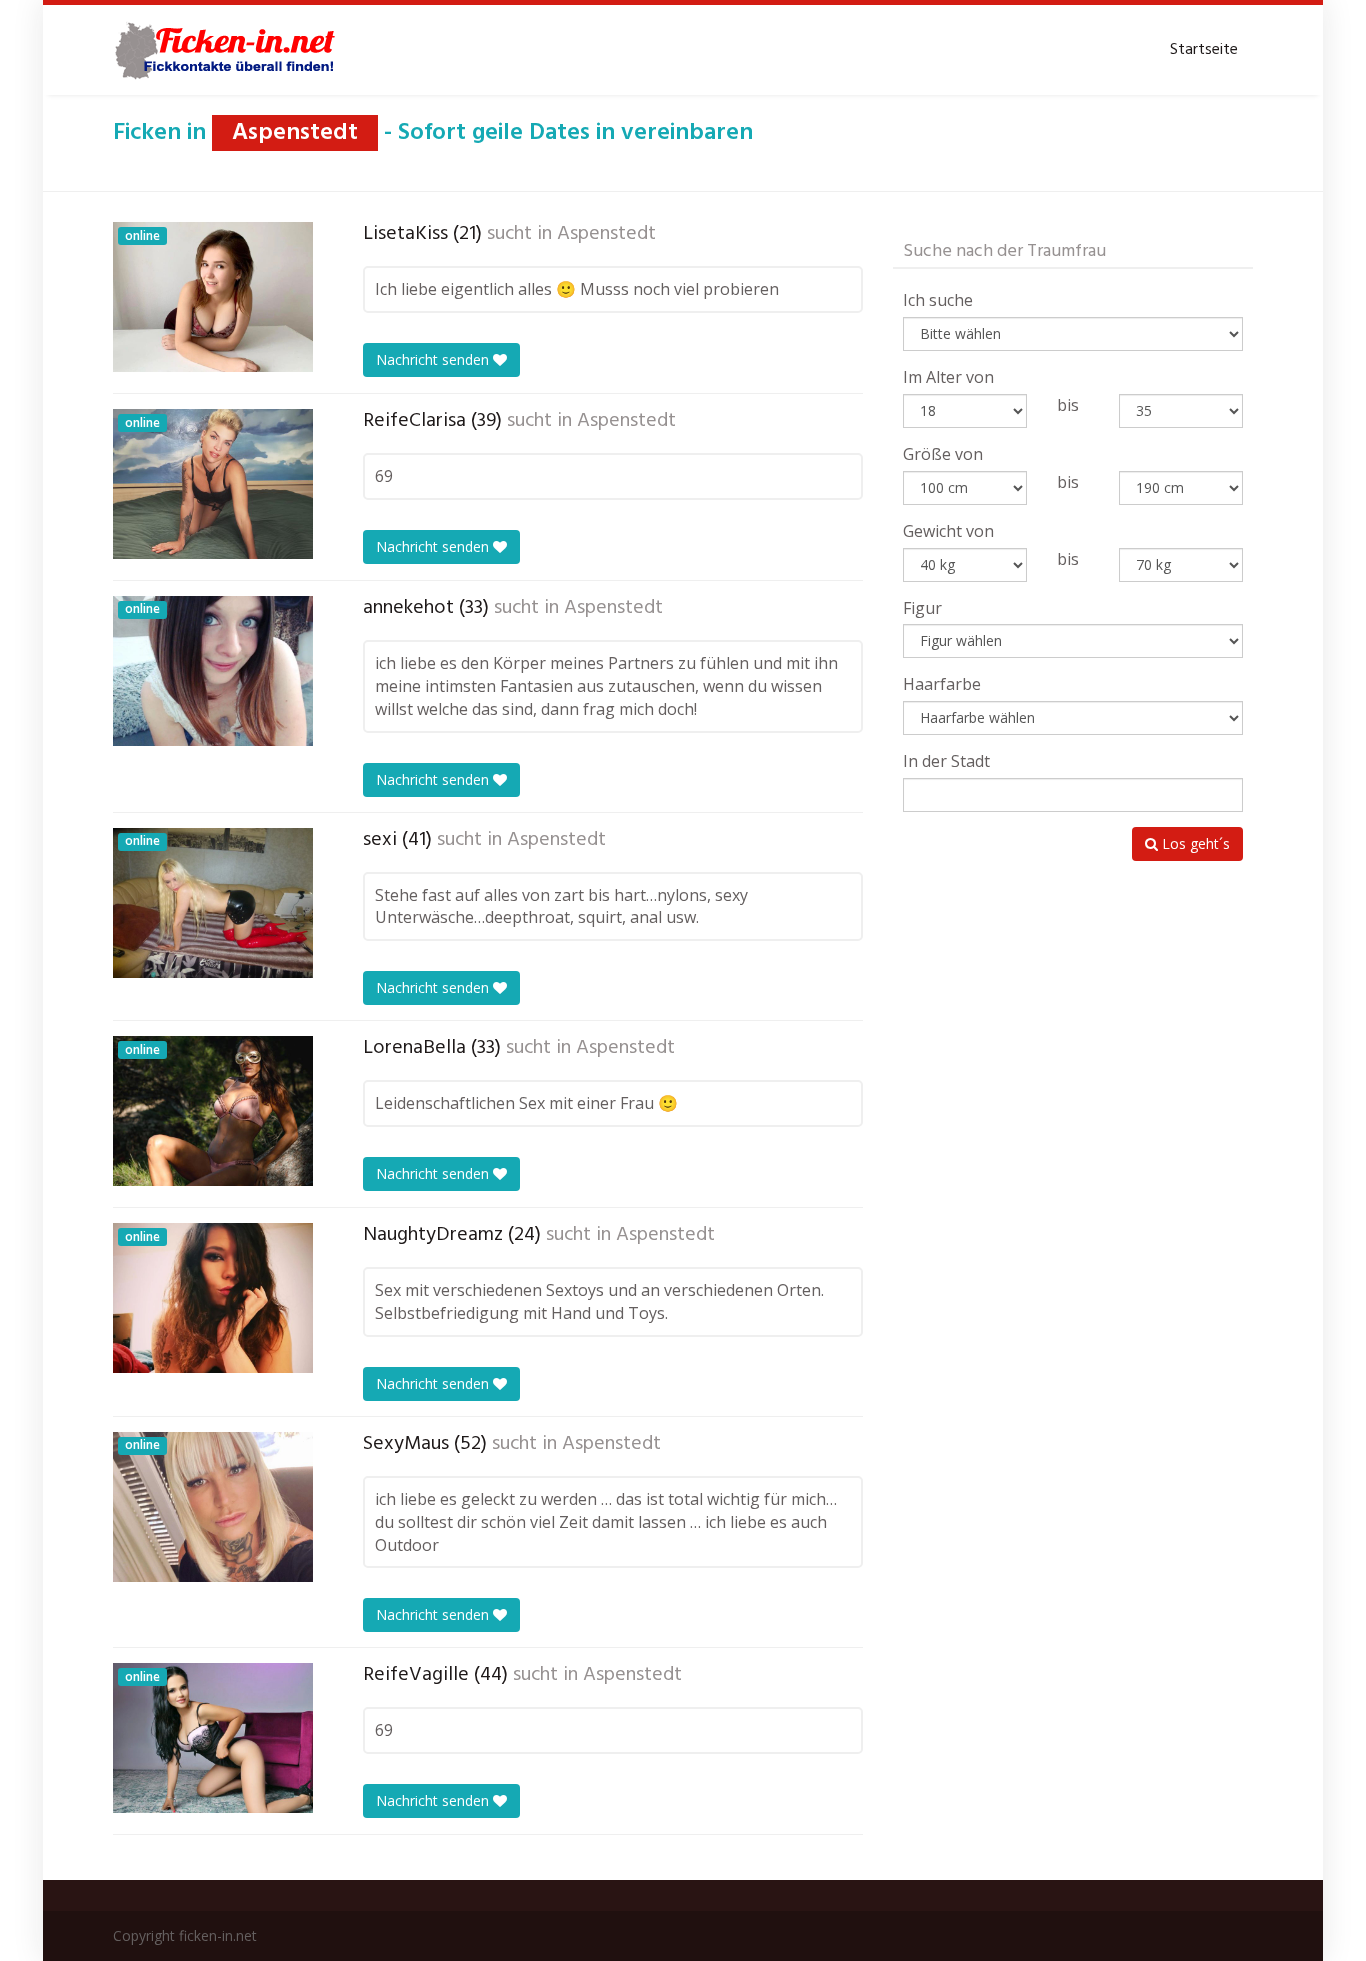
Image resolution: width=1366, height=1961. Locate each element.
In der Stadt (946, 761)
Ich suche (938, 300)
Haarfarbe (942, 684)
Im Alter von (948, 377)
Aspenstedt (606, 234)
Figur (922, 608)
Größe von (943, 454)
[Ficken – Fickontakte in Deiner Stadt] (228, 50)
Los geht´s (1194, 843)
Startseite (1204, 50)
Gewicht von (948, 531)
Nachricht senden (434, 359)
